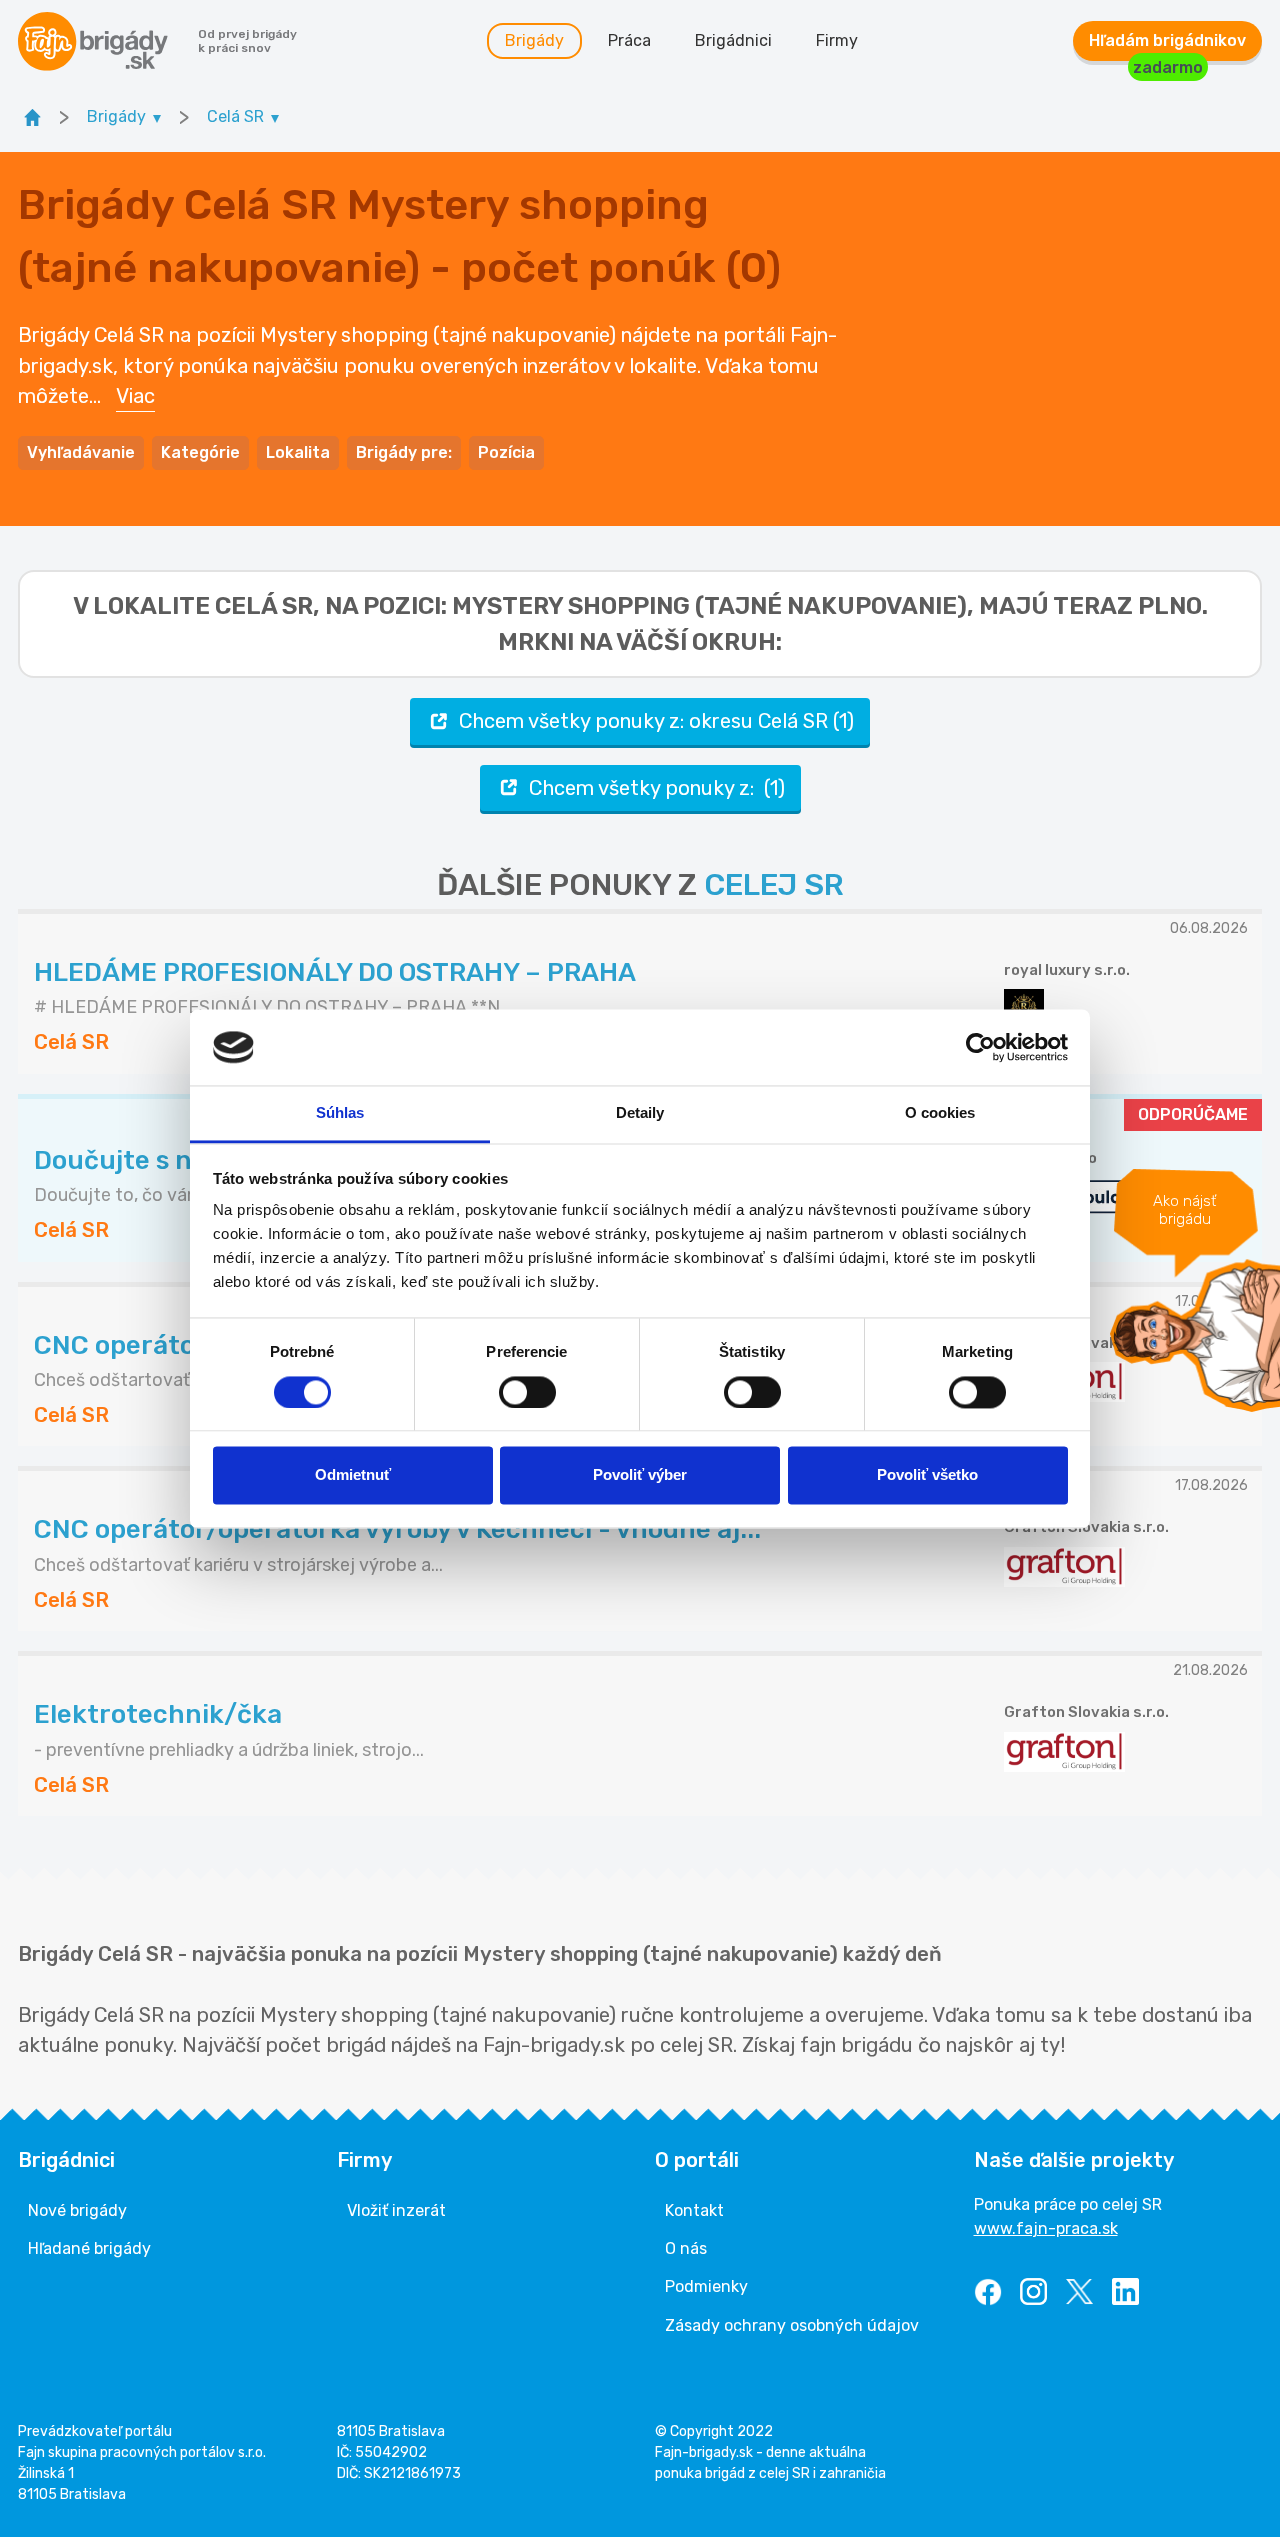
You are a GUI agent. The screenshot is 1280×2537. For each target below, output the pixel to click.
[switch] (527, 1392)
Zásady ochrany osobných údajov (792, 2325)
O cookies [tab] (940, 1113)
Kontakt (694, 2210)
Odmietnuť (353, 1475)
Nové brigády (77, 2210)
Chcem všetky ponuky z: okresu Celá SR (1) (656, 721)
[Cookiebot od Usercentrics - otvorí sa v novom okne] (980, 1047)
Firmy (837, 40)
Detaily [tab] (640, 1113)
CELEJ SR (774, 885)
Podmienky (706, 2286)
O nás (686, 2248)
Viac (135, 396)
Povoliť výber (640, 1475)
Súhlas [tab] (340, 1113)
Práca (629, 40)
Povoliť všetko (927, 1475)
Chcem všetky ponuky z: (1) (657, 788)
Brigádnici (733, 40)
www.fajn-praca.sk (1046, 2228)
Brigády (534, 40)
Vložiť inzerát (396, 2210)
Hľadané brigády (89, 2248)
